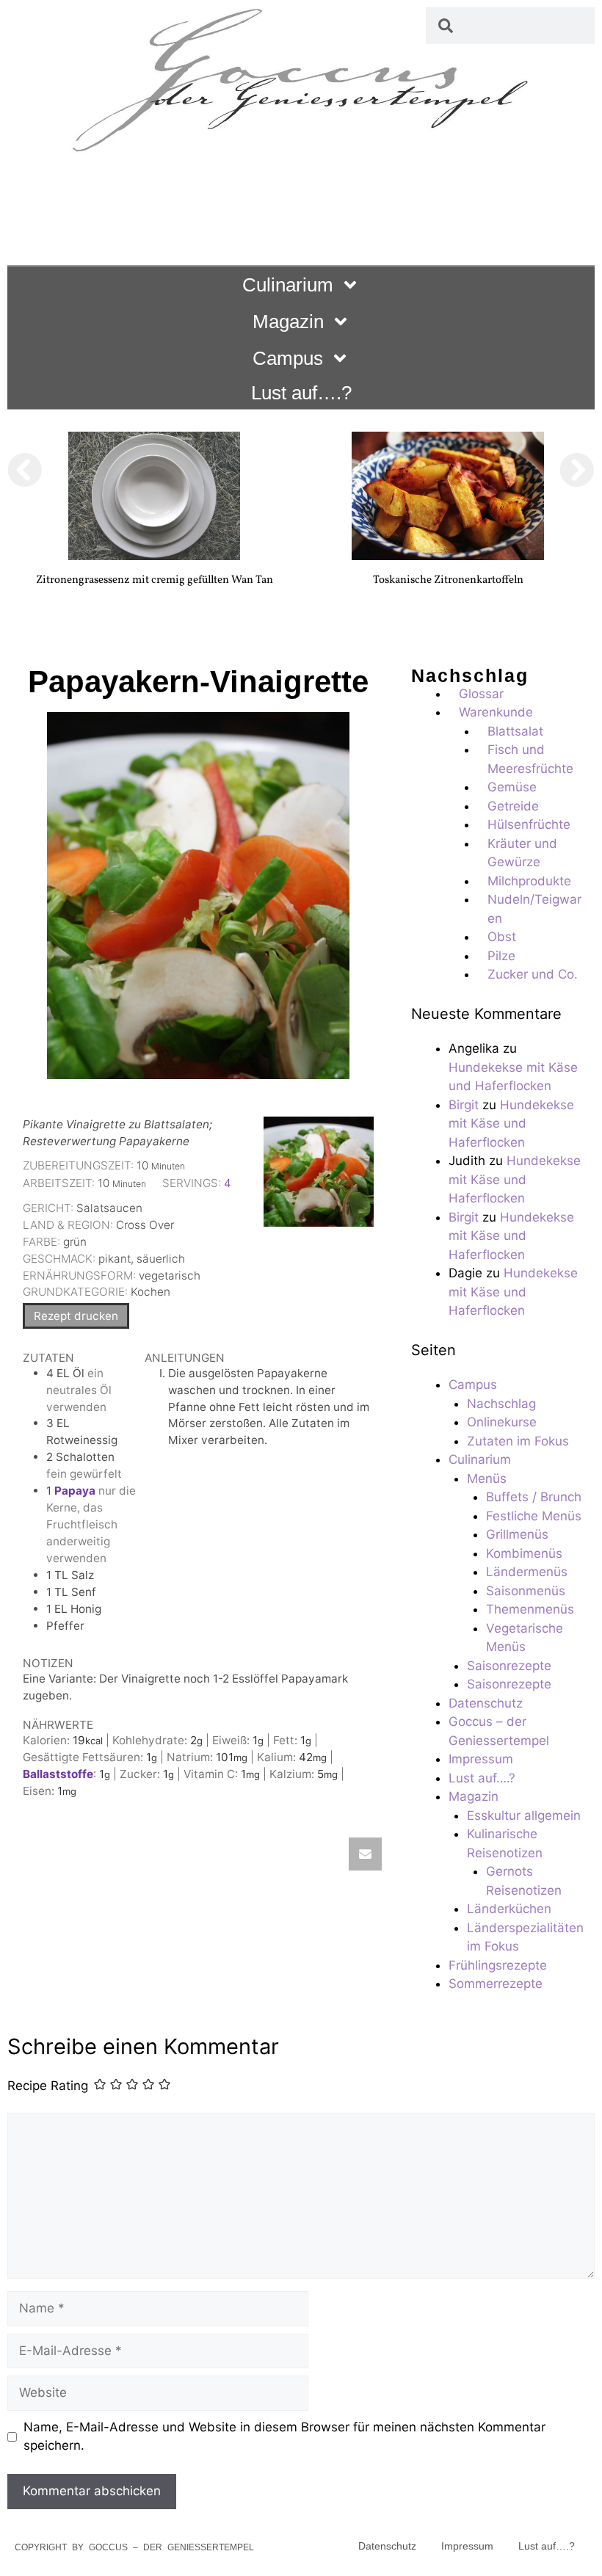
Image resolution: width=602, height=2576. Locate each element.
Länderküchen (509, 1909)
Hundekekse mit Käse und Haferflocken (511, 1124)
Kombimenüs (524, 1553)
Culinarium (288, 285)
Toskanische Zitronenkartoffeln (448, 580)
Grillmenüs (517, 1534)
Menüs (487, 1479)
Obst (502, 937)
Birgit (464, 1105)
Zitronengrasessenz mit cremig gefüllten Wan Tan (155, 580)
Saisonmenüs (526, 1591)
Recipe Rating (48, 2086)
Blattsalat (515, 731)
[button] (25, 470)
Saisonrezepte (509, 1666)
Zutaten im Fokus (518, 1441)
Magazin (288, 322)
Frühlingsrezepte (498, 1965)
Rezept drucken (76, 1316)
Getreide (513, 806)
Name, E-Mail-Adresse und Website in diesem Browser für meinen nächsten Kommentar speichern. (284, 2437)
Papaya (75, 1491)
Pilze (501, 956)
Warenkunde (496, 712)
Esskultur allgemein (524, 1815)
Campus (288, 358)
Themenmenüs (530, 1609)
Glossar (481, 694)
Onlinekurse (502, 1422)
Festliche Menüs (534, 1516)
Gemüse (512, 787)
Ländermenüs (527, 1572)
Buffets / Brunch (534, 1497)
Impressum (481, 1759)
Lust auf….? (301, 393)
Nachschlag (501, 1404)
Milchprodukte (529, 881)
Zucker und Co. (533, 974)
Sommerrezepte (496, 1984)
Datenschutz (486, 1703)
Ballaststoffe (58, 1774)
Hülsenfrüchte (529, 824)
